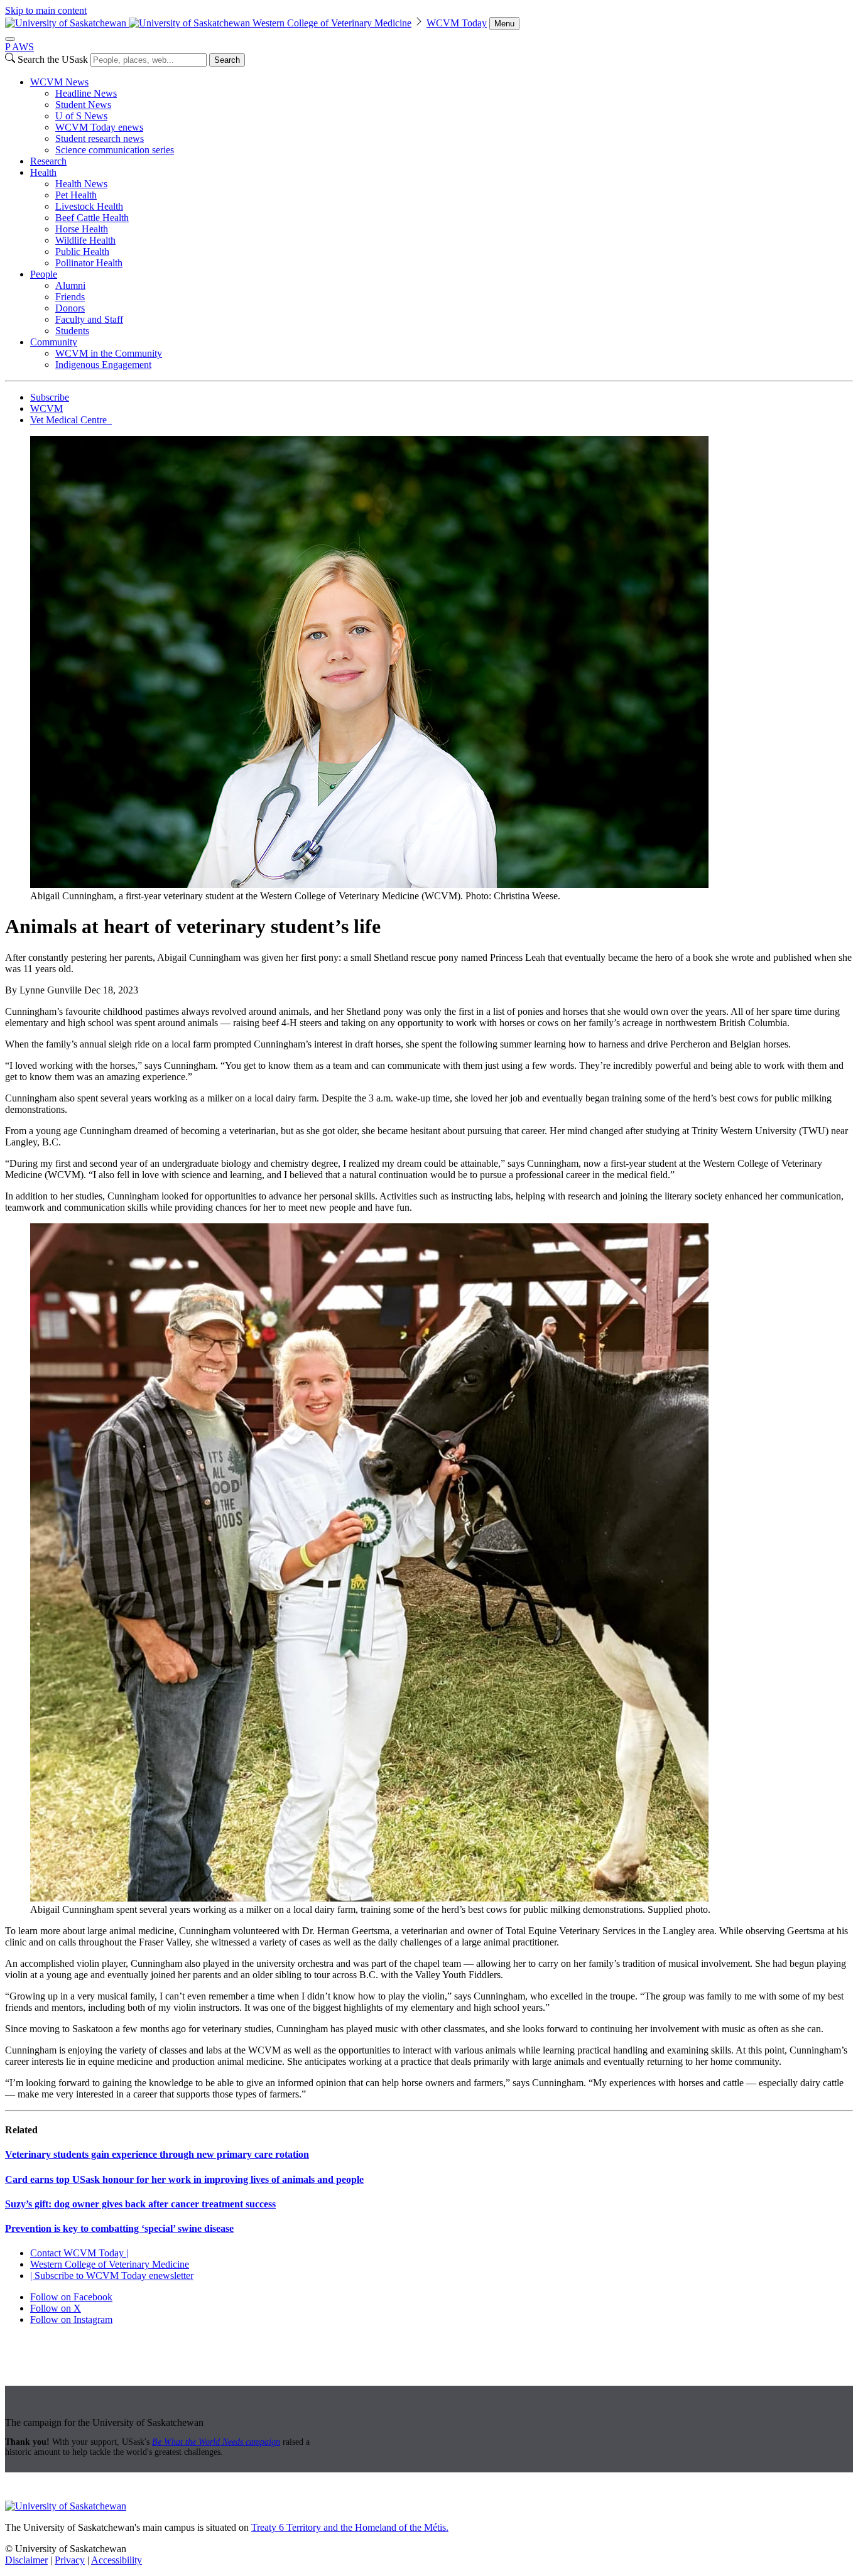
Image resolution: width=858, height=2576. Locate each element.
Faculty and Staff (89, 319)
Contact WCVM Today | (79, 2253)
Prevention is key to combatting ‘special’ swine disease (119, 2228)
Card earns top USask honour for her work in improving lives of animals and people (184, 2179)
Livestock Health (89, 206)
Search (227, 60)
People (44, 274)
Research (48, 161)
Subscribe (50, 397)
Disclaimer (26, 2560)
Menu (504, 24)
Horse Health (82, 229)
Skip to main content (46, 10)
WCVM (46, 409)
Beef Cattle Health (92, 218)
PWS (19, 47)
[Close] (10, 39)
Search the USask (53, 59)
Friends (70, 297)
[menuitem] (442, 116)
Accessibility (117, 2560)
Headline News (86, 93)
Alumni (70, 285)
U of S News (81, 116)
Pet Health (76, 195)
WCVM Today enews (99, 127)
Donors (70, 308)
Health (43, 172)
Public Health (82, 252)
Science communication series (115, 150)
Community (54, 342)
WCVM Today (457, 23)
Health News (81, 184)
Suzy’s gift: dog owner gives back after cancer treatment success (140, 2204)
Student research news (100, 138)
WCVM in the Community (109, 353)
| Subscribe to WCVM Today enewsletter (112, 2276)
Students (72, 331)
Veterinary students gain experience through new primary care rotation (157, 2154)
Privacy (70, 2560)
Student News (83, 105)
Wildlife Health (85, 240)
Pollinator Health (89, 263)
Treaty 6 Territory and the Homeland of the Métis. (350, 2527)
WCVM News (59, 82)
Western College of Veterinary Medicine (332, 23)
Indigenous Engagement (103, 365)
